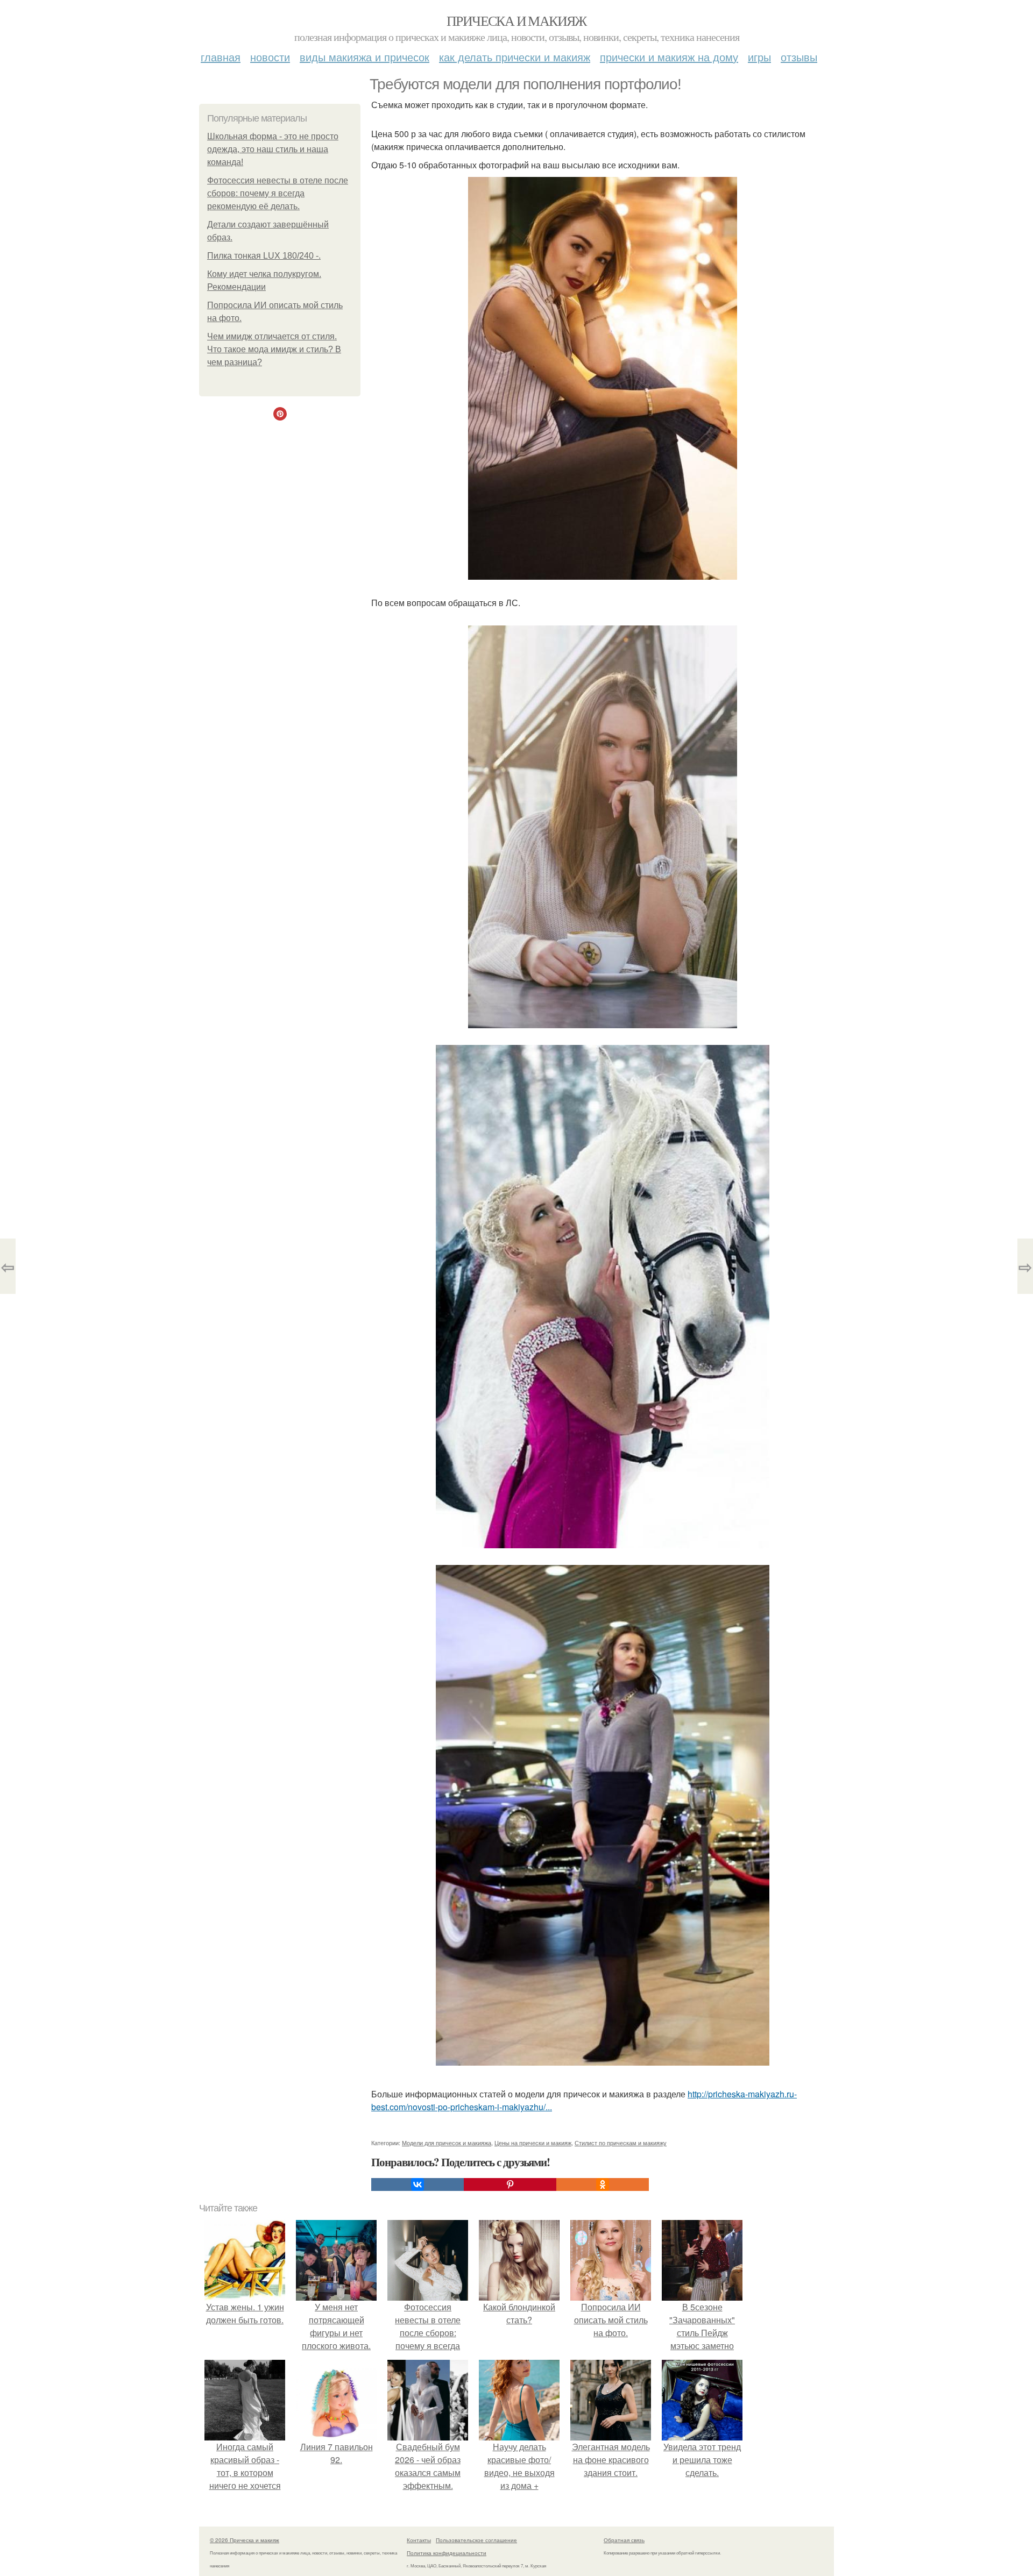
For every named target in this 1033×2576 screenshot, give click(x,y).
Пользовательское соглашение (476, 2540)
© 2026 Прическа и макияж (245, 2540)
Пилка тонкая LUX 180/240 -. (264, 256)
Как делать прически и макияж (515, 57)
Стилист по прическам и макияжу (621, 2143)
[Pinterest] (510, 2184)
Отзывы (799, 57)
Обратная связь (624, 2540)
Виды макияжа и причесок (365, 57)
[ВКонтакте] (418, 2184)
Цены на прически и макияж (533, 2143)
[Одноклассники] (603, 2184)
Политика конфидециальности (447, 2553)
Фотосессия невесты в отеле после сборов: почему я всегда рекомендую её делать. (278, 193)
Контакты (419, 2540)
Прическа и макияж (516, 20)
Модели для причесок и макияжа (447, 2143)
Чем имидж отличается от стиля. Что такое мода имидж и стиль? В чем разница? (274, 349)
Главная (221, 57)
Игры (759, 57)
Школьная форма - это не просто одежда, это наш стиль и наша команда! (273, 149)
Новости (270, 57)
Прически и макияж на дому (669, 57)
